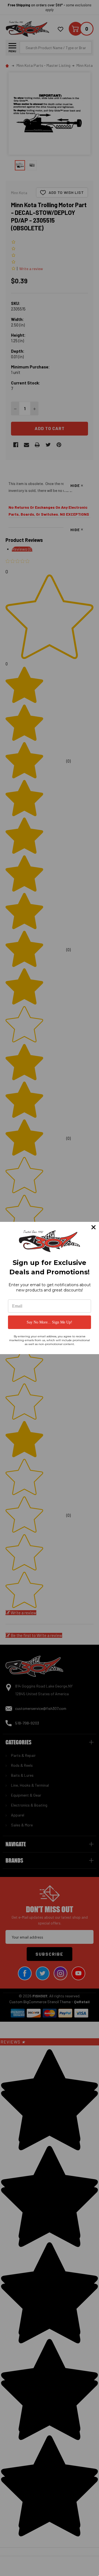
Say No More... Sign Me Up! (50, 1322)
